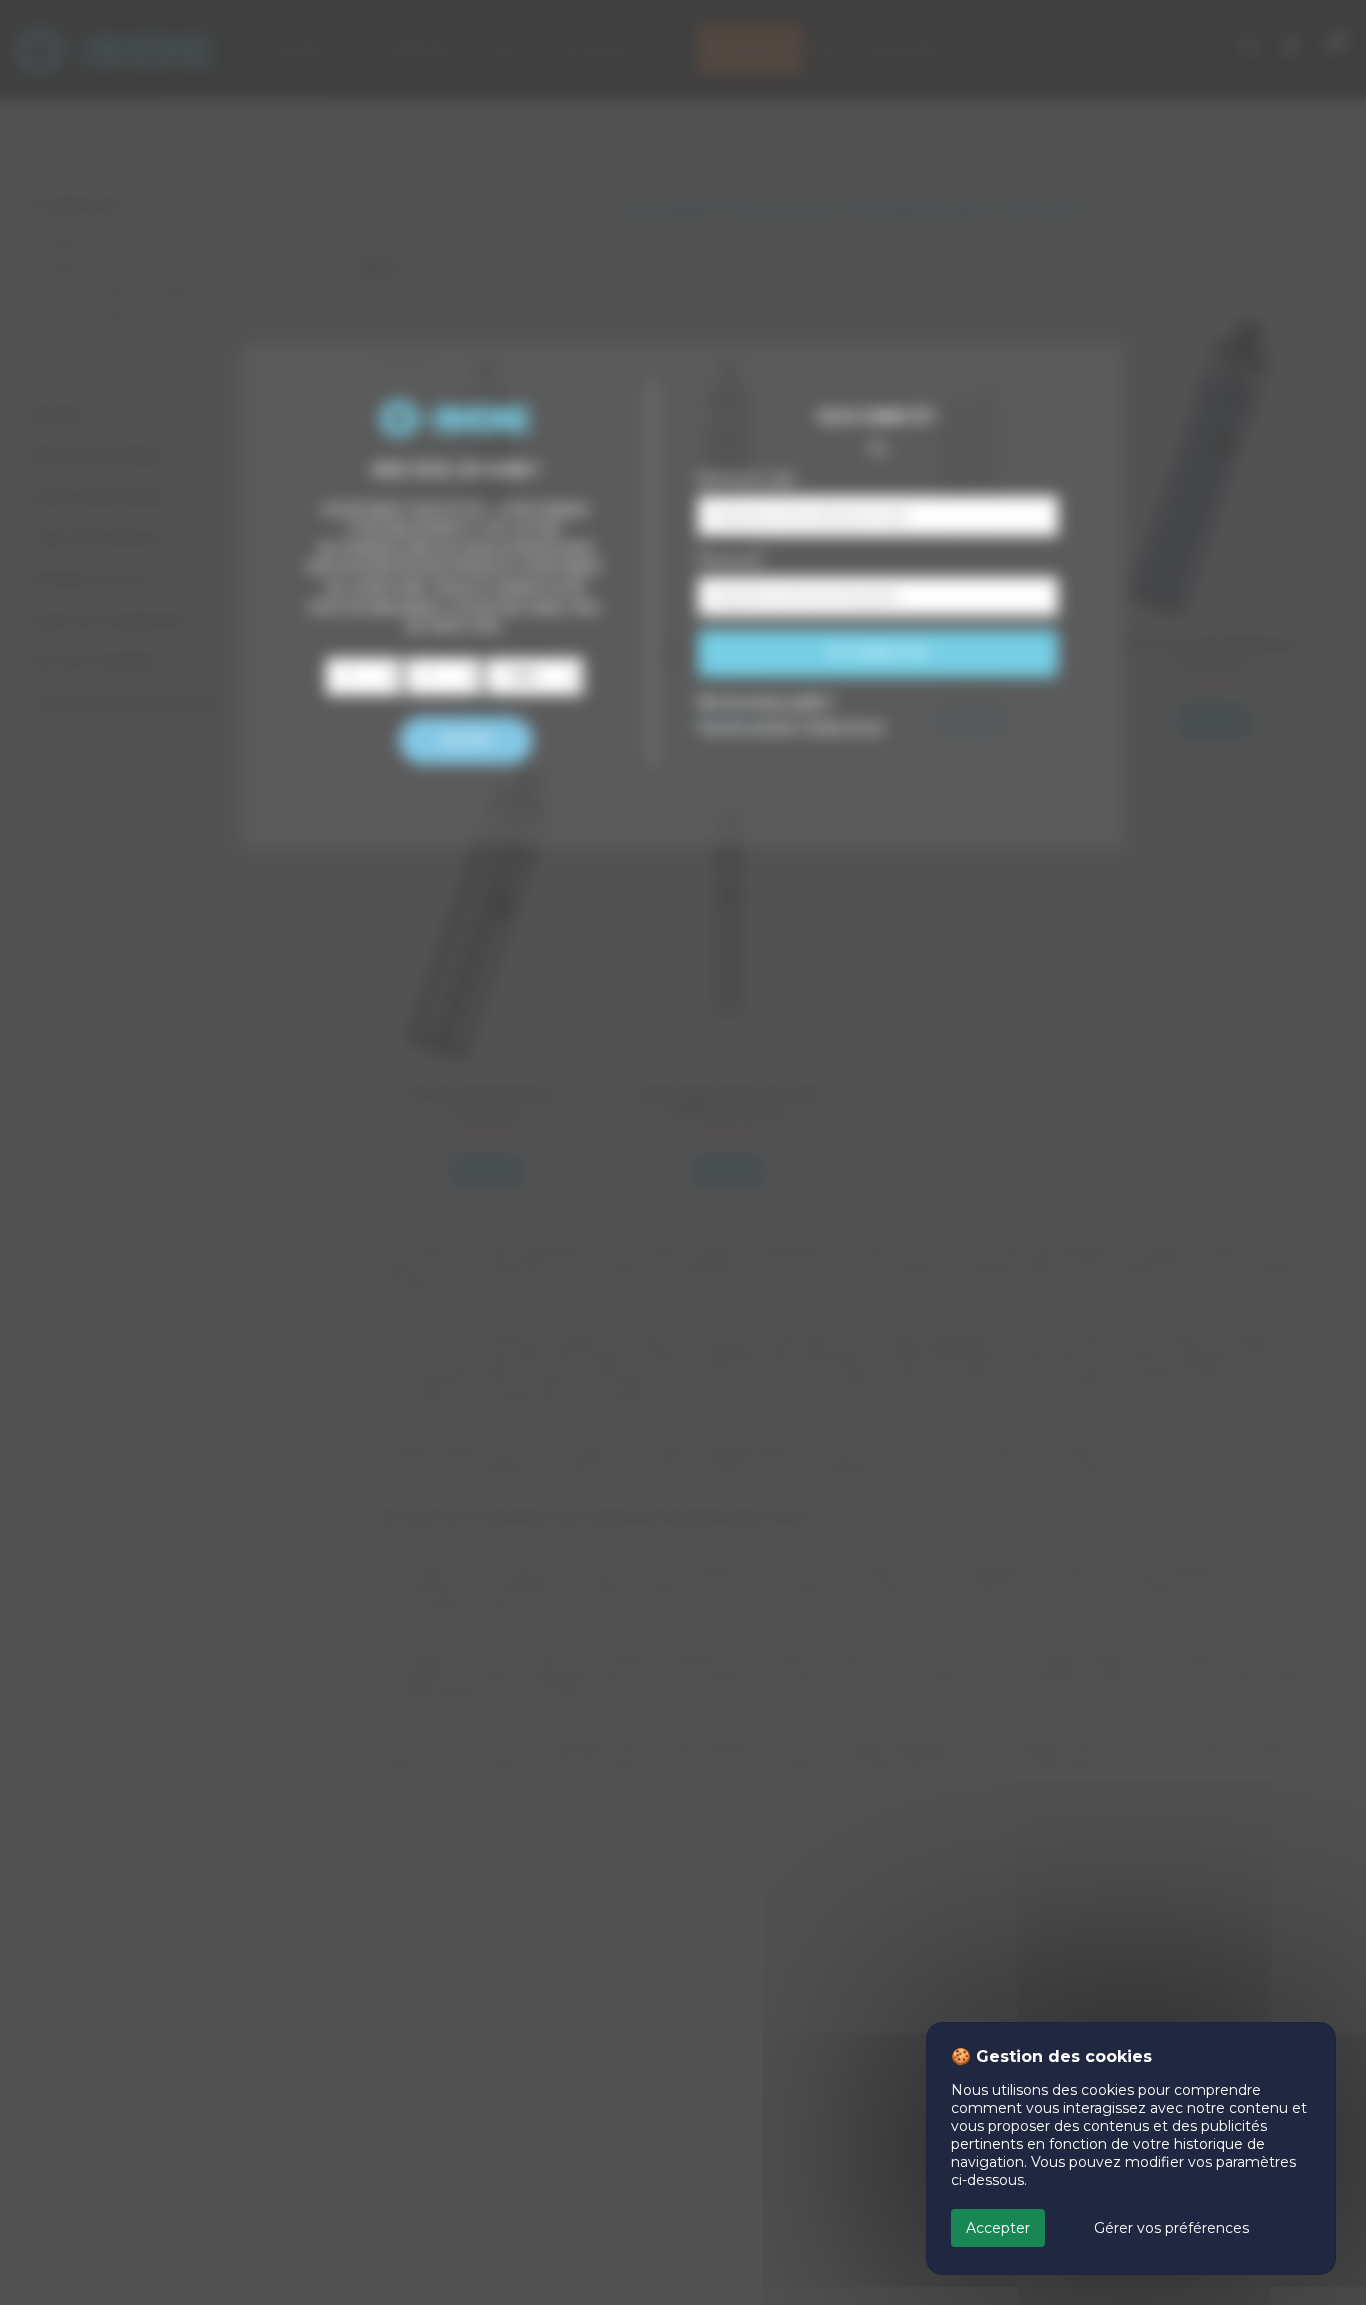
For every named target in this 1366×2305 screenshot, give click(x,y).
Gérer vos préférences (1171, 2228)
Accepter (998, 2228)
